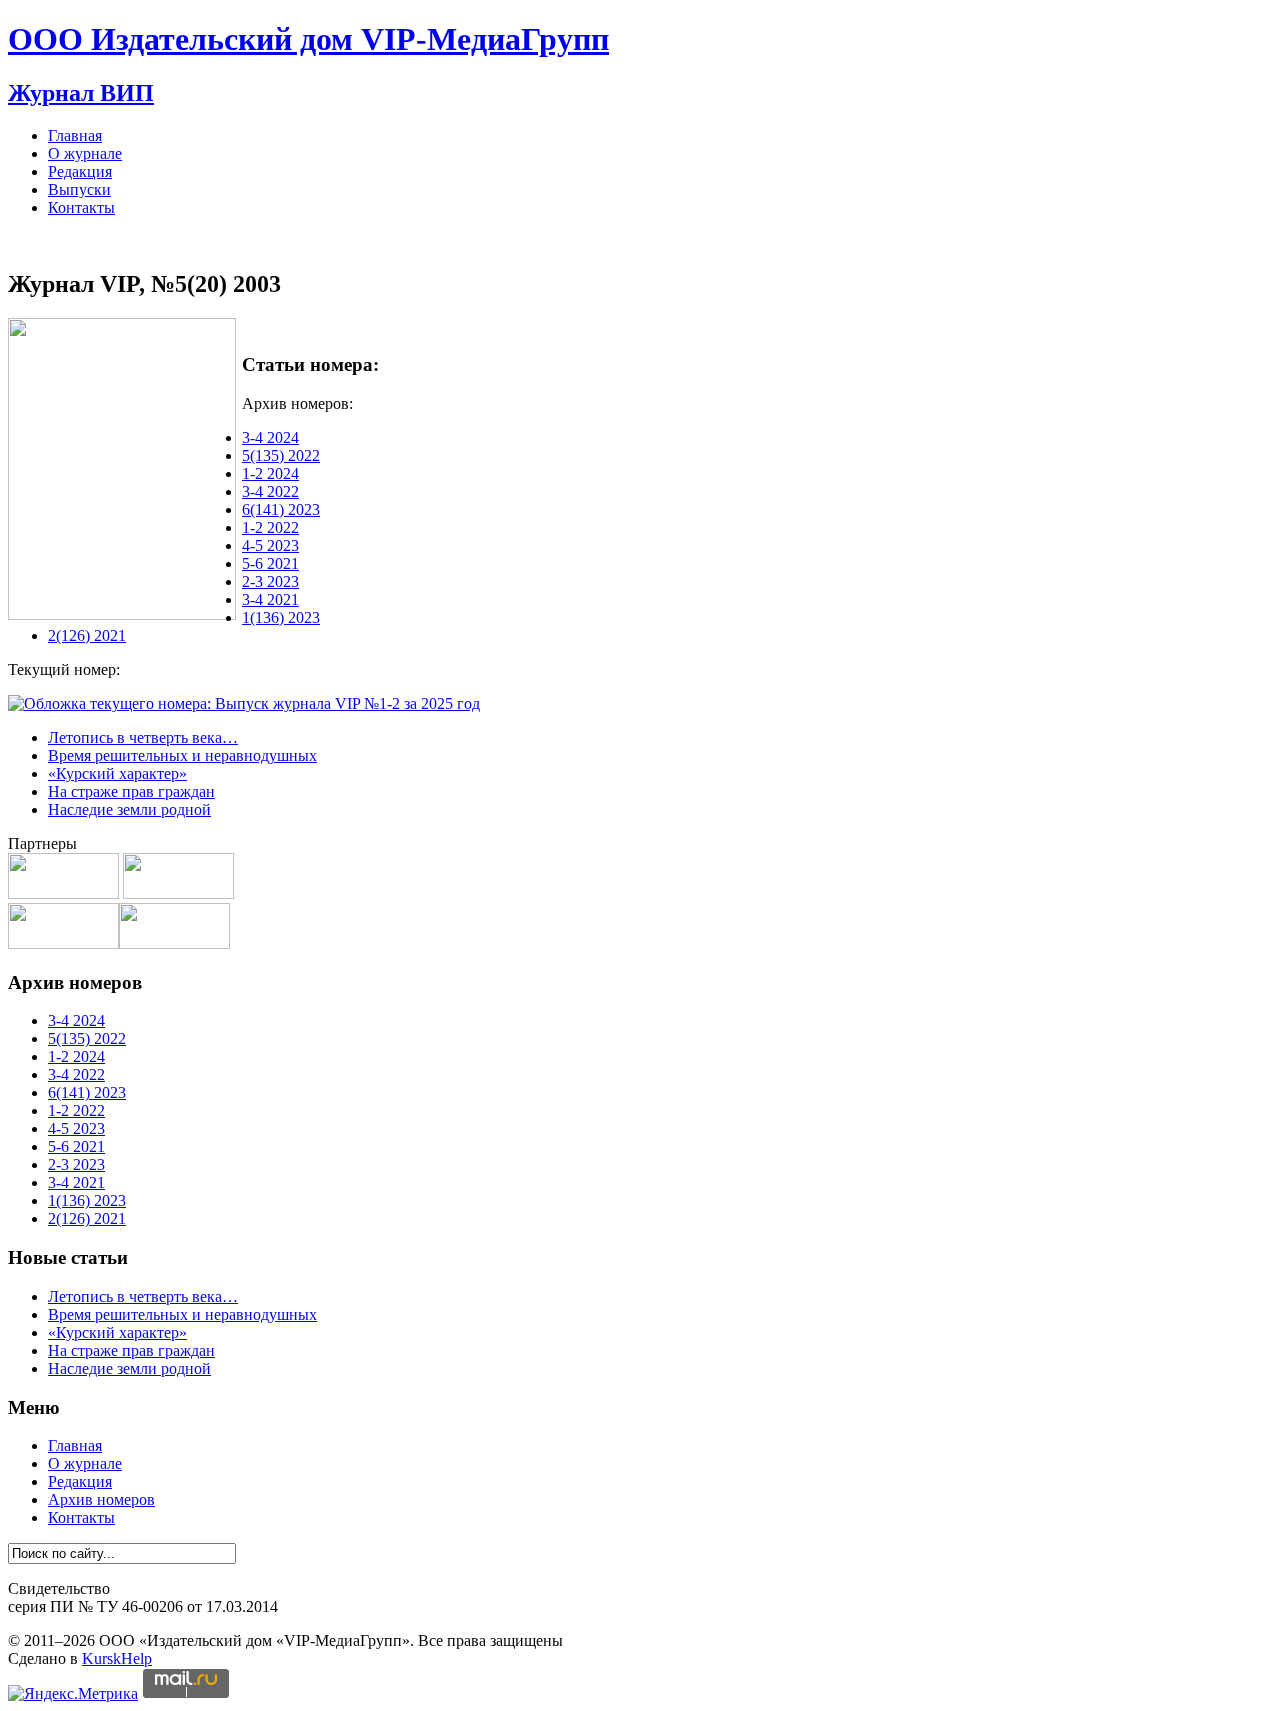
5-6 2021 (270, 563)
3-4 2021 (270, 599)
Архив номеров (101, 1499)
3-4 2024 (270, 437)
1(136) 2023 (281, 617)
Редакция (80, 171)
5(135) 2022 (281, 455)
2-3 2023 (270, 581)
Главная (75, 135)
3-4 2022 (270, 491)
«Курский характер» (117, 773)
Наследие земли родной (129, 809)
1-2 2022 (270, 527)
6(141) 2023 (281, 509)
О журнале (85, 153)
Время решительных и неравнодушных (182, 755)
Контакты (81, 207)
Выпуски (79, 189)
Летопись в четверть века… (143, 737)
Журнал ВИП (81, 93)
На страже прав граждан (131, 791)
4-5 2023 (270, 545)
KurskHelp (117, 1658)
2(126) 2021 (87, 635)
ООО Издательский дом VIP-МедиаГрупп (308, 39)
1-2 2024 (270, 473)
